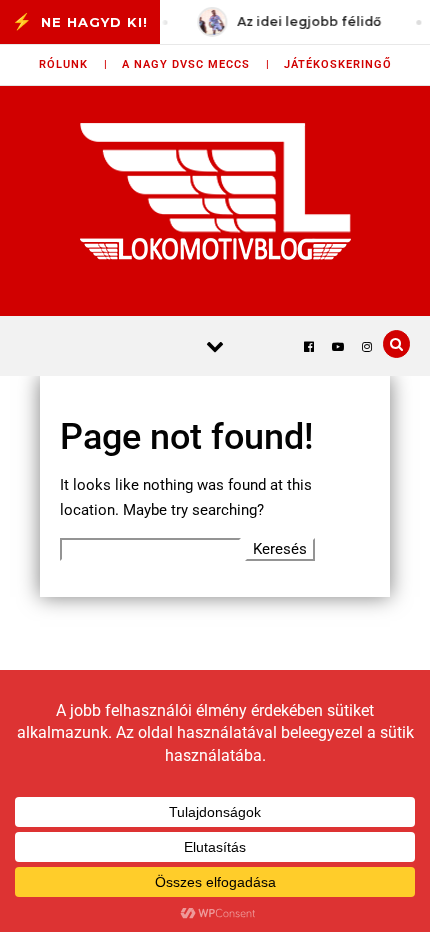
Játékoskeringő (338, 64)
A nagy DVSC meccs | (196, 64)
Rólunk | (73, 64)
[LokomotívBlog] (215, 191)
